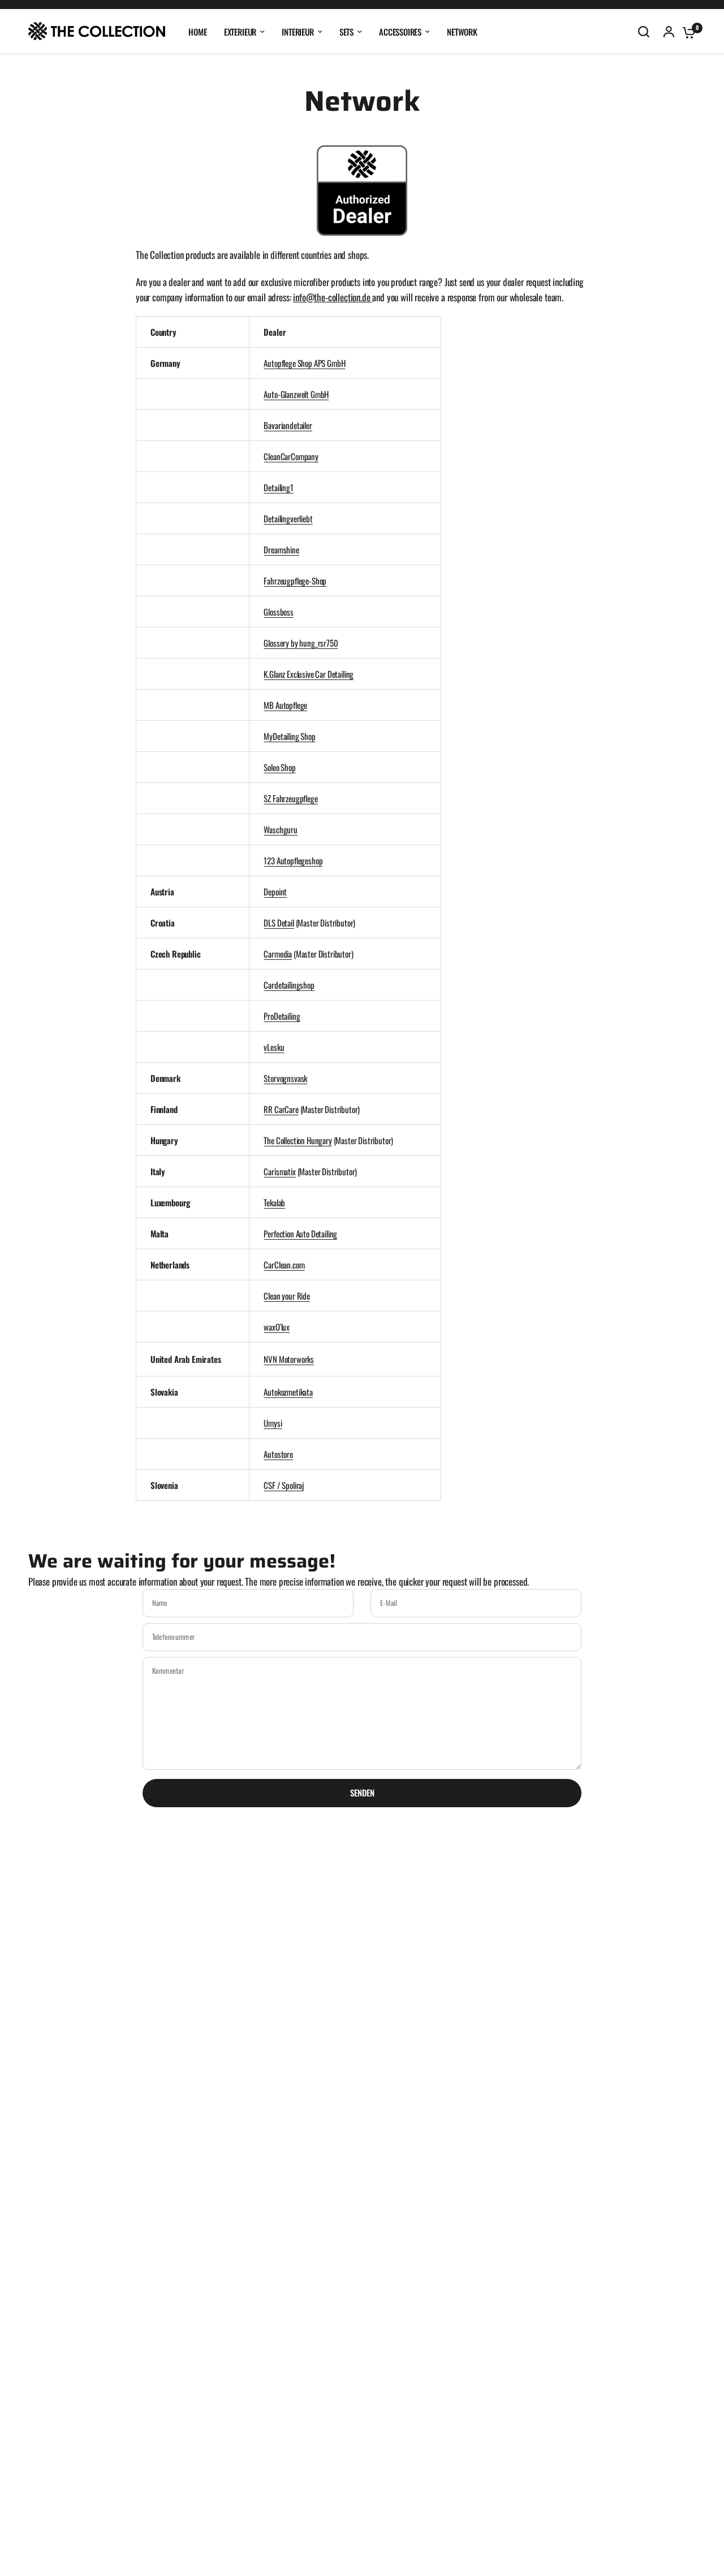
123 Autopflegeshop (293, 860)
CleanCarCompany (291, 456)
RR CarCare (281, 1109)
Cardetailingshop (289, 985)
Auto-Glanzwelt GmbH (296, 394)
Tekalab (274, 1202)
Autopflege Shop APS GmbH (304, 363)
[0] (686, 32)
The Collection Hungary (298, 1140)
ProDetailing (282, 1016)
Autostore (278, 1454)
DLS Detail (279, 923)
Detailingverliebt (288, 518)
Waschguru (280, 829)
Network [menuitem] (462, 32)
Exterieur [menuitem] (240, 32)
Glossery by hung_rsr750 (301, 643)
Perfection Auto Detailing (300, 1233)
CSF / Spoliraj (284, 1485)
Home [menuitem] (197, 32)
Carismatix (279, 1171)
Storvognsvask (285, 1078)
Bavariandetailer (288, 425)
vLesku (274, 1047)
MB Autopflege (285, 705)
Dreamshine (281, 549)
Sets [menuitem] (346, 32)
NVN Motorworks (289, 1359)
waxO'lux (277, 1327)
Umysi (273, 1423)
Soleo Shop (279, 767)
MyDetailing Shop (289, 736)
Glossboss (278, 612)
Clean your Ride (286, 1296)
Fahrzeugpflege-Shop (295, 581)
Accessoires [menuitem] (400, 32)
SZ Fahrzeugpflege (290, 798)
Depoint (275, 891)
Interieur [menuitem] (298, 32)
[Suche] (644, 32)
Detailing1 (278, 487)
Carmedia (278, 954)
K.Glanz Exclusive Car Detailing (309, 674)
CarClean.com (284, 1265)
